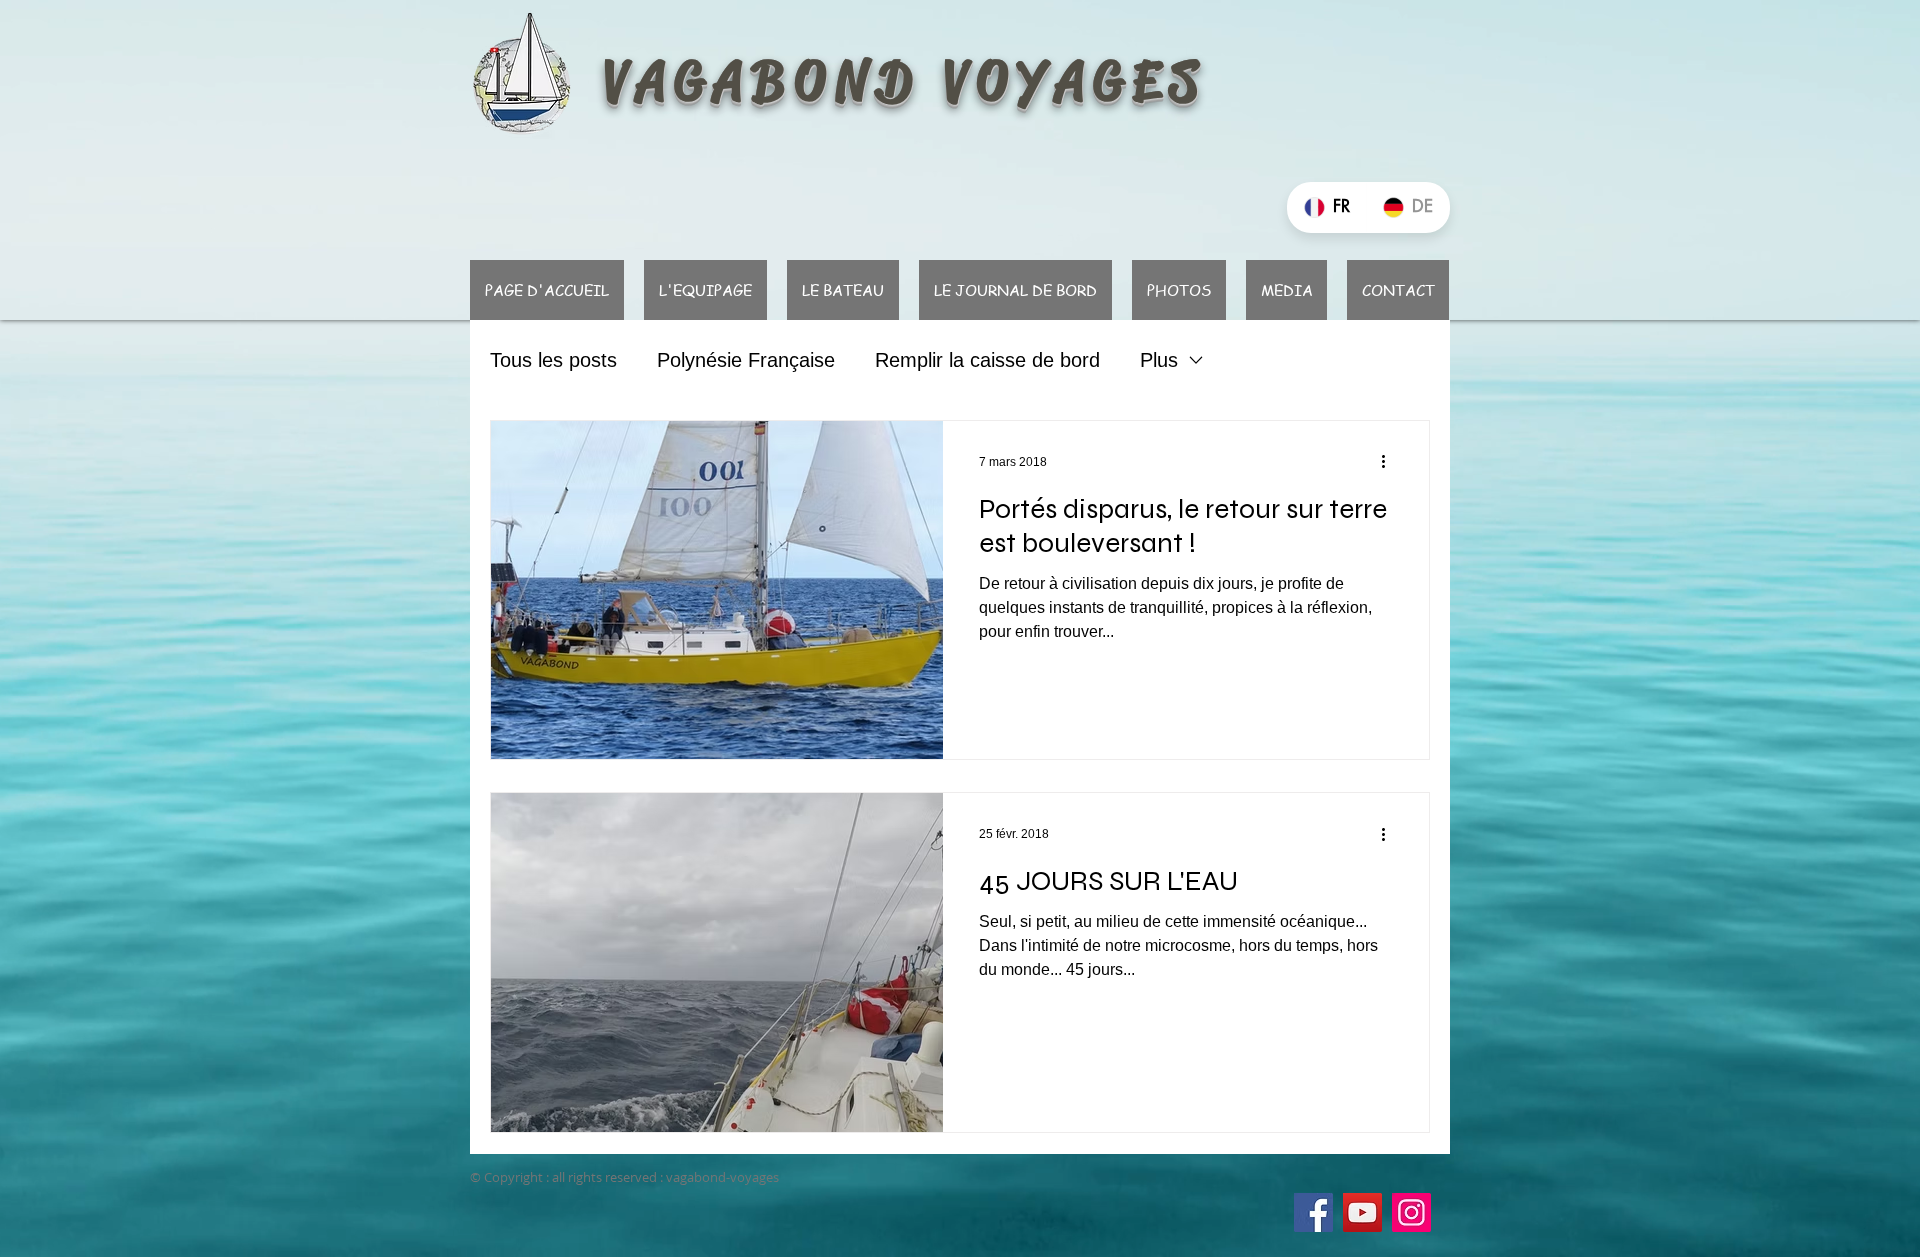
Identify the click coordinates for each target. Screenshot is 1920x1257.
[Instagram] (1411, 1212)
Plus (1159, 360)
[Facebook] (1313, 1212)
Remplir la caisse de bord (987, 360)
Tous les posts (553, 360)
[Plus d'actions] (1390, 462)
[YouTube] (1362, 1212)
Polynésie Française (746, 360)
